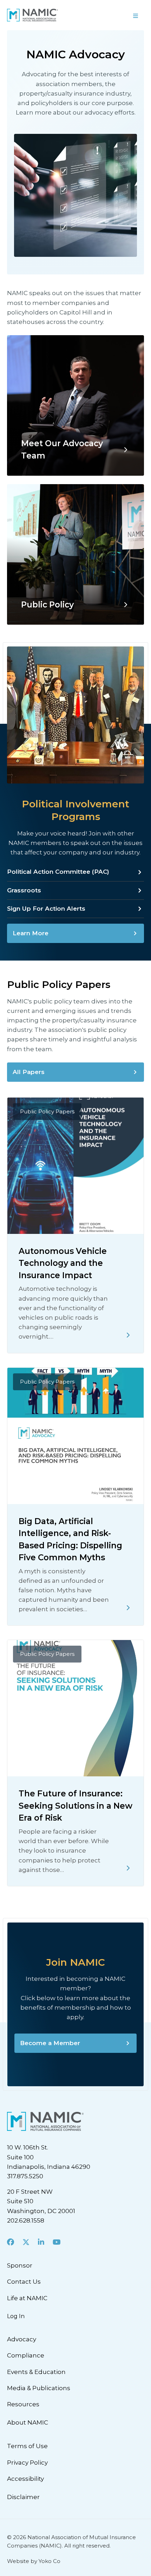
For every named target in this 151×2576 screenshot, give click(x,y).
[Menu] (113, 15)
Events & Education (36, 2372)
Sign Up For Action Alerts (46, 909)
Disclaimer (23, 2497)
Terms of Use (27, 2446)
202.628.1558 (26, 2220)
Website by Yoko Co (34, 2561)
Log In (16, 2316)
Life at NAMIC (27, 2298)
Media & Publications (39, 2388)
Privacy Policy (27, 2463)
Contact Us (24, 2282)
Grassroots (24, 890)
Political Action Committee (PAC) (58, 872)
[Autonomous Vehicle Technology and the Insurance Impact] (128, 1335)
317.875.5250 (25, 2176)
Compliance (26, 2355)
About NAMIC (28, 2422)
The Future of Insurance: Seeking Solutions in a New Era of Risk (75, 1806)
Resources (23, 2404)
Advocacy (22, 2339)
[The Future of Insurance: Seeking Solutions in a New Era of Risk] (128, 1868)
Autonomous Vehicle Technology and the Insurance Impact (63, 1263)
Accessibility (25, 2479)
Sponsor (20, 2265)
